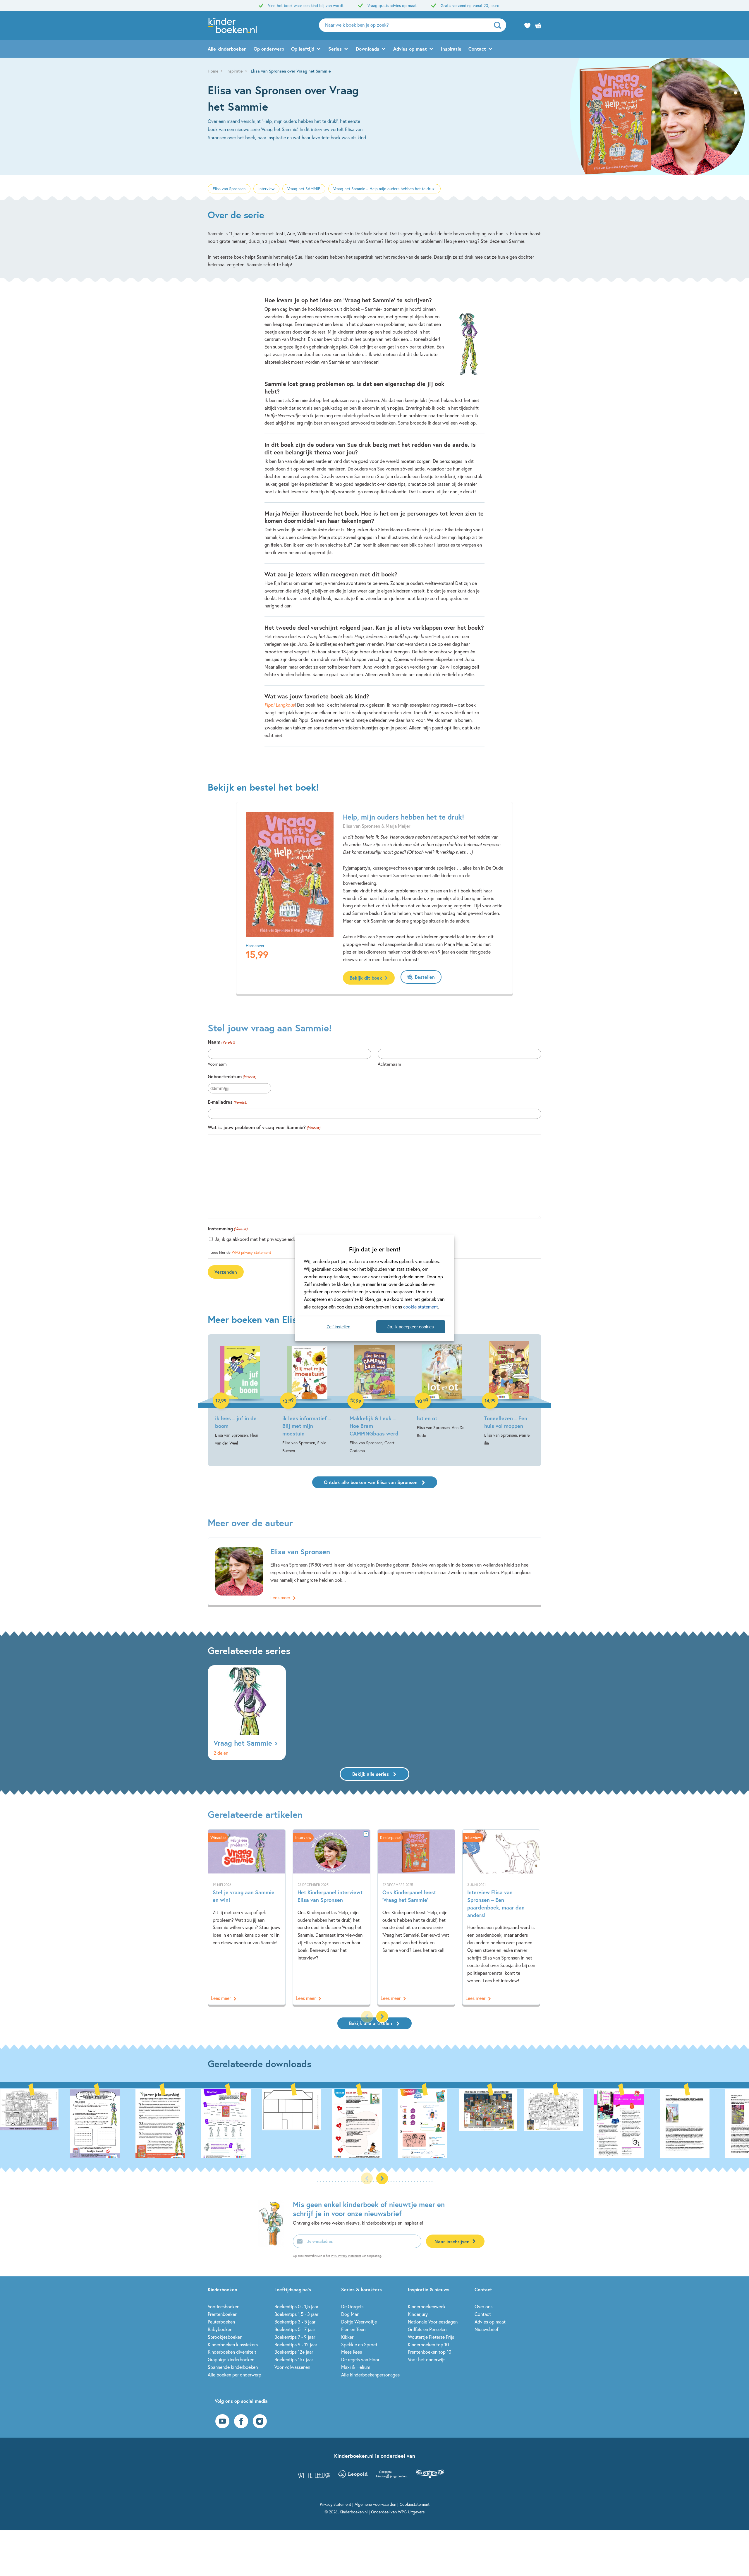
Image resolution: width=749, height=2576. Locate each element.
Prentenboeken (223, 2314)
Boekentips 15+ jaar (294, 2359)
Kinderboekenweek (427, 2306)
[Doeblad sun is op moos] (327, 2123)
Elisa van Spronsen (229, 189)
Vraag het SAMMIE (304, 189)
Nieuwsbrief (486, 2329)
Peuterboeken (221, 2322)
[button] (382, 2017)
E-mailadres (227, 1102)
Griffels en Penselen (427, 2329)
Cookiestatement (415, 2504)
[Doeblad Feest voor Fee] (392, 2123)
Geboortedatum (232, 1076)
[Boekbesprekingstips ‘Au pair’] (654, 2123)
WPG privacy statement (251, 1252)
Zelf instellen (338, 1327)
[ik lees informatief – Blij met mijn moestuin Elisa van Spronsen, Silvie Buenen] (307, 1398)
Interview (266, 189)
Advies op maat (410, 49)
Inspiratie (451, 49)
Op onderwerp (269, 49)
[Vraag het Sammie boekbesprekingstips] (130, 2123)
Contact (477, 49)
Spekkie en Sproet (359, 2344)
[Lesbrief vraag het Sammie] (195, 2123)
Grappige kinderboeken (231, 2359)
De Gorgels (352, 2306)
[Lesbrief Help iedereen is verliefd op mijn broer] (64, 2123)
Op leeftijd (303, 49)
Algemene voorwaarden (375, 2504)
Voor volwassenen (292, 2367)
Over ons (483, 2306)
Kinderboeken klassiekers (233, 2344)
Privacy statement (335, 2504)
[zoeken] (499, 25)
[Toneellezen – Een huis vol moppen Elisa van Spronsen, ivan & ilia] (509, 1394)
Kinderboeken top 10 (428, 2344)
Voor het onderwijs (427, 2359)
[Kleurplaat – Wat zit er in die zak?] (523, 2123)
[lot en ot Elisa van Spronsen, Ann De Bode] (442, 1390)
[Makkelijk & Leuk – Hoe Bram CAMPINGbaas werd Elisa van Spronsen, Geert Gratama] (374, 1398)
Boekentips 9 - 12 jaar (296, 2344)
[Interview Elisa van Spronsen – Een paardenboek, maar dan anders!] (501, 1917)
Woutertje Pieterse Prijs (431, 2337)
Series (335, 49)
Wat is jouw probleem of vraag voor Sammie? (264, 1127)
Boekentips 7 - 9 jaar (295, 2337)
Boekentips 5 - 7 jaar (295, 2329)
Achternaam (389, 1064)
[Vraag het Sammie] (247, 1713)
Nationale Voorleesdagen (433, 2322)
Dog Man (350, 2314)
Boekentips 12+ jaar (294, 2352)
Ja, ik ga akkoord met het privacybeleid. (255, 1239)
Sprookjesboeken (225, 2337)
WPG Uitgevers (411, 2512)
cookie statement (421, 1307)
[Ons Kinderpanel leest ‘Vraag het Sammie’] (416, 1917)
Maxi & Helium (356, 2367)
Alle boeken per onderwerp (235, 2375)
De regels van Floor (360, 2359)
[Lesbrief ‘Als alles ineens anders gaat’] (589, 2123)
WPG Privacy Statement (346, 2256)
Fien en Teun (353, 2329)
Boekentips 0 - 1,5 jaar (296, 2306)
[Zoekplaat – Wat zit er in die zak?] (458, 2123)
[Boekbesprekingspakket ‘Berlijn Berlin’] (720, 2123)
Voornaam (217, 1064)
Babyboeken (220, 2329)
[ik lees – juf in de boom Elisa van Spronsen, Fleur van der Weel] (240, 1394)
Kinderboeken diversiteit (232, 2352)
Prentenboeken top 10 (430, 2352)
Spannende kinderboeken (233, 2367)
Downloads (367, 49)
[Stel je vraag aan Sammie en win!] (247, 1917)
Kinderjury (418, 2314)
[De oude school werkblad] (261, 2123)
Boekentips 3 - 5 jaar (295, 2322)
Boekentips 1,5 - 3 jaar (296, 2314)
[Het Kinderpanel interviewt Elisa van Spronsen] (331, 1917)
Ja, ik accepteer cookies (411, 1327)
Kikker (347, 2337)
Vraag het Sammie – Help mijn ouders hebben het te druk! (384, 189)
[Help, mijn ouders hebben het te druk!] (290, 874)
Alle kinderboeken (227, 49)
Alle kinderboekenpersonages (370, 2375)
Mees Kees (352, 2352)
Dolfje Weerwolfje (359, 2322)
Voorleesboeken (224, 2306)
